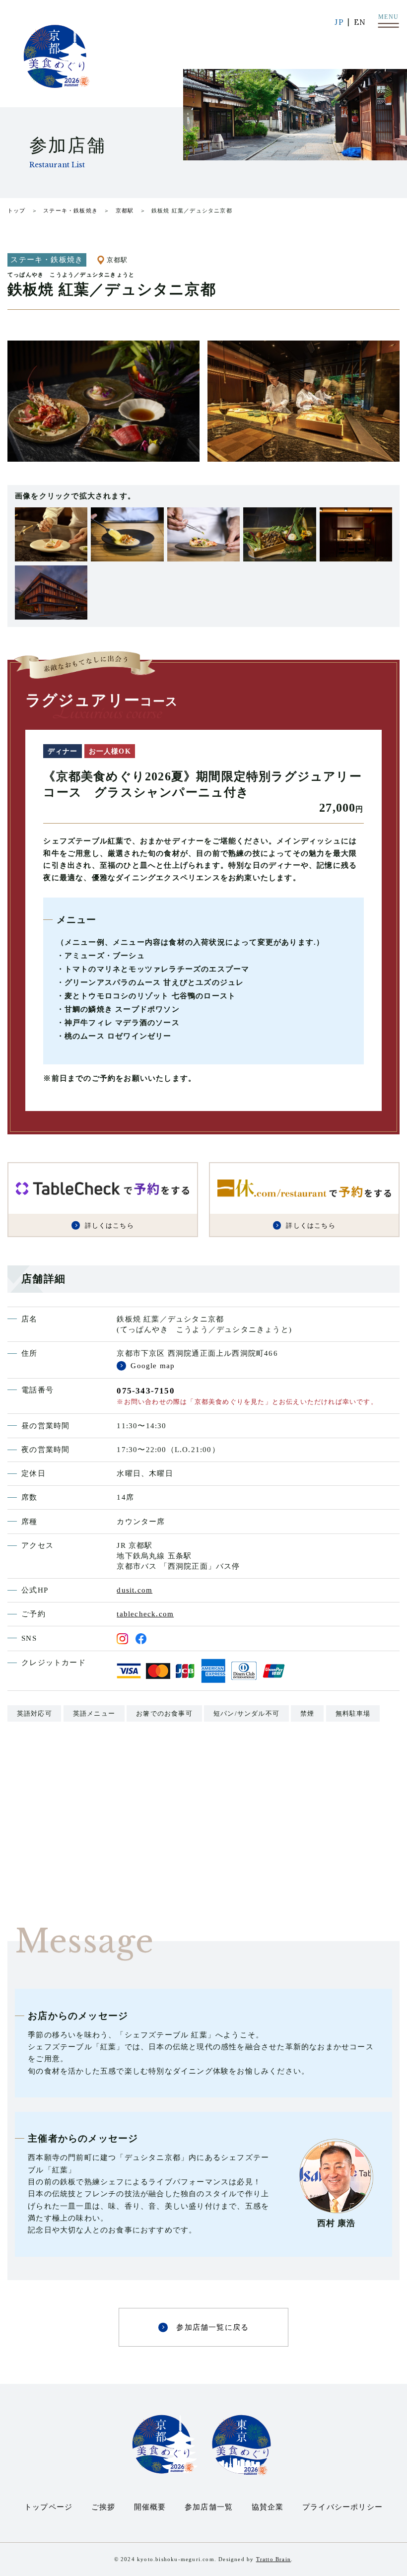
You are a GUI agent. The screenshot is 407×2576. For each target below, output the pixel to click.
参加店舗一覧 (209, 2507)
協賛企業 (268, 2507)
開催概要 (150, 2507)
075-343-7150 (145, 1391)
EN (360, 22)
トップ (17, 210)
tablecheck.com (145, 1614)
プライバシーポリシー (342, 2507)
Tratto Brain (273, 2559)
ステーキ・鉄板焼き (70, 210)
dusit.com (135, 1590)
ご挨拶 (103, 2507)
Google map (153, 1366)
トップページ (48, 2507)
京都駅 (125, 210)
